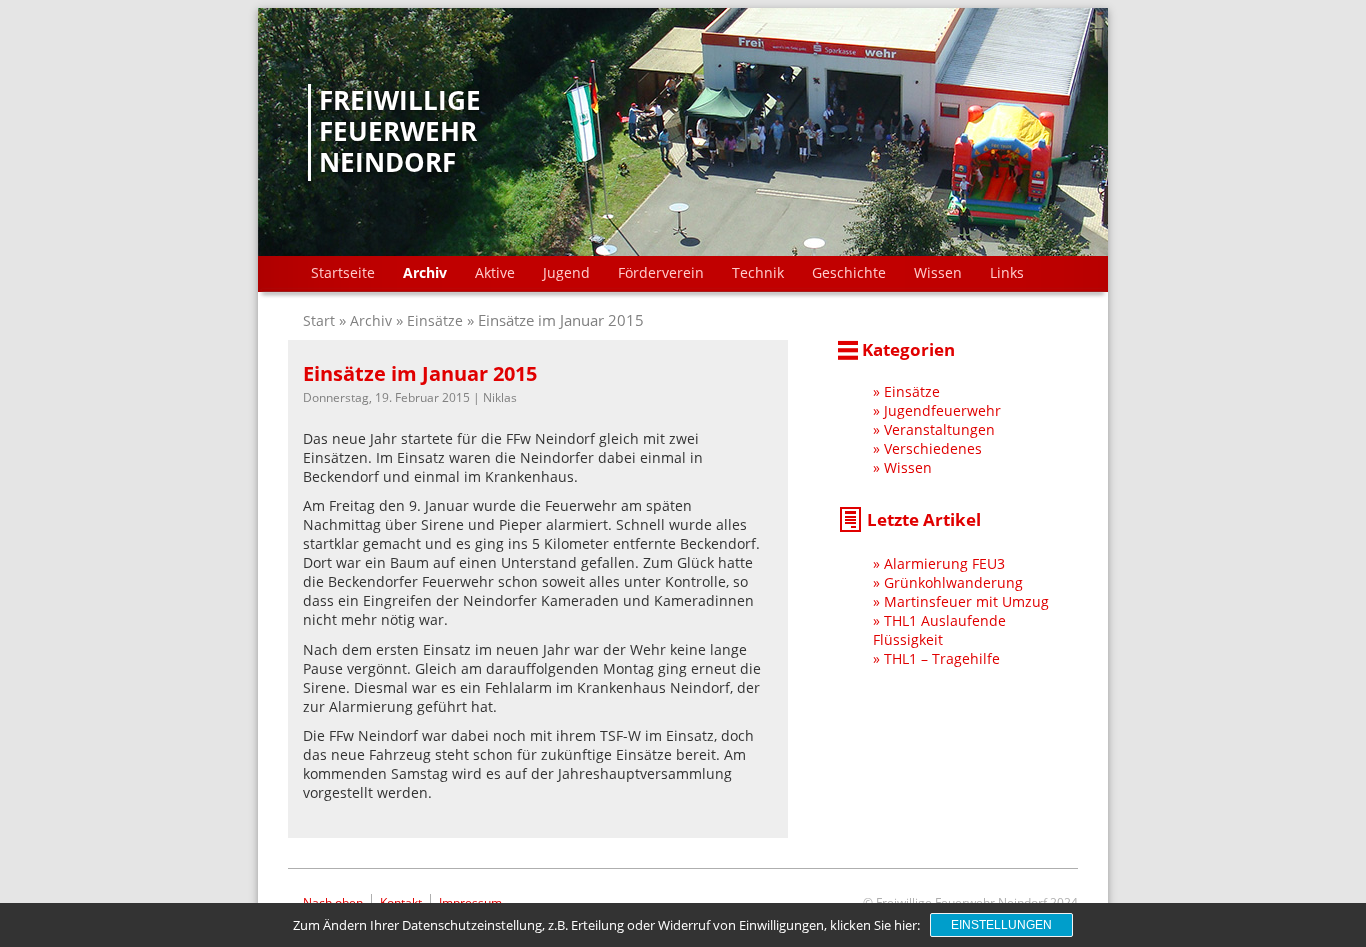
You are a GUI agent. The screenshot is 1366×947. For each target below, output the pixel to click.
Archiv (425, 272)
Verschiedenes (933, 448)
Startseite (343, 272)
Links (1007, 272)
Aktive (495, 272)
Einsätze (435, 320)
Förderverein (661, 272)
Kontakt (401, 902)
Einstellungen (1001, 925)
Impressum (470, 902)
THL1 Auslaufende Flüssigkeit (939, 630)
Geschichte (849, 272)
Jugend (566, 272)
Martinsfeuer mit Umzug (966, 601)
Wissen (938, 272)
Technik (758, 272)
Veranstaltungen (939, 429)
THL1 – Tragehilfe (942, 658)
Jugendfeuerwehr (942, 410)
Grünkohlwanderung (953, 582)
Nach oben (333, 902)
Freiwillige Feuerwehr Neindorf (400, 132)
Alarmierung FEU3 (944, 563)
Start (321, 320)
